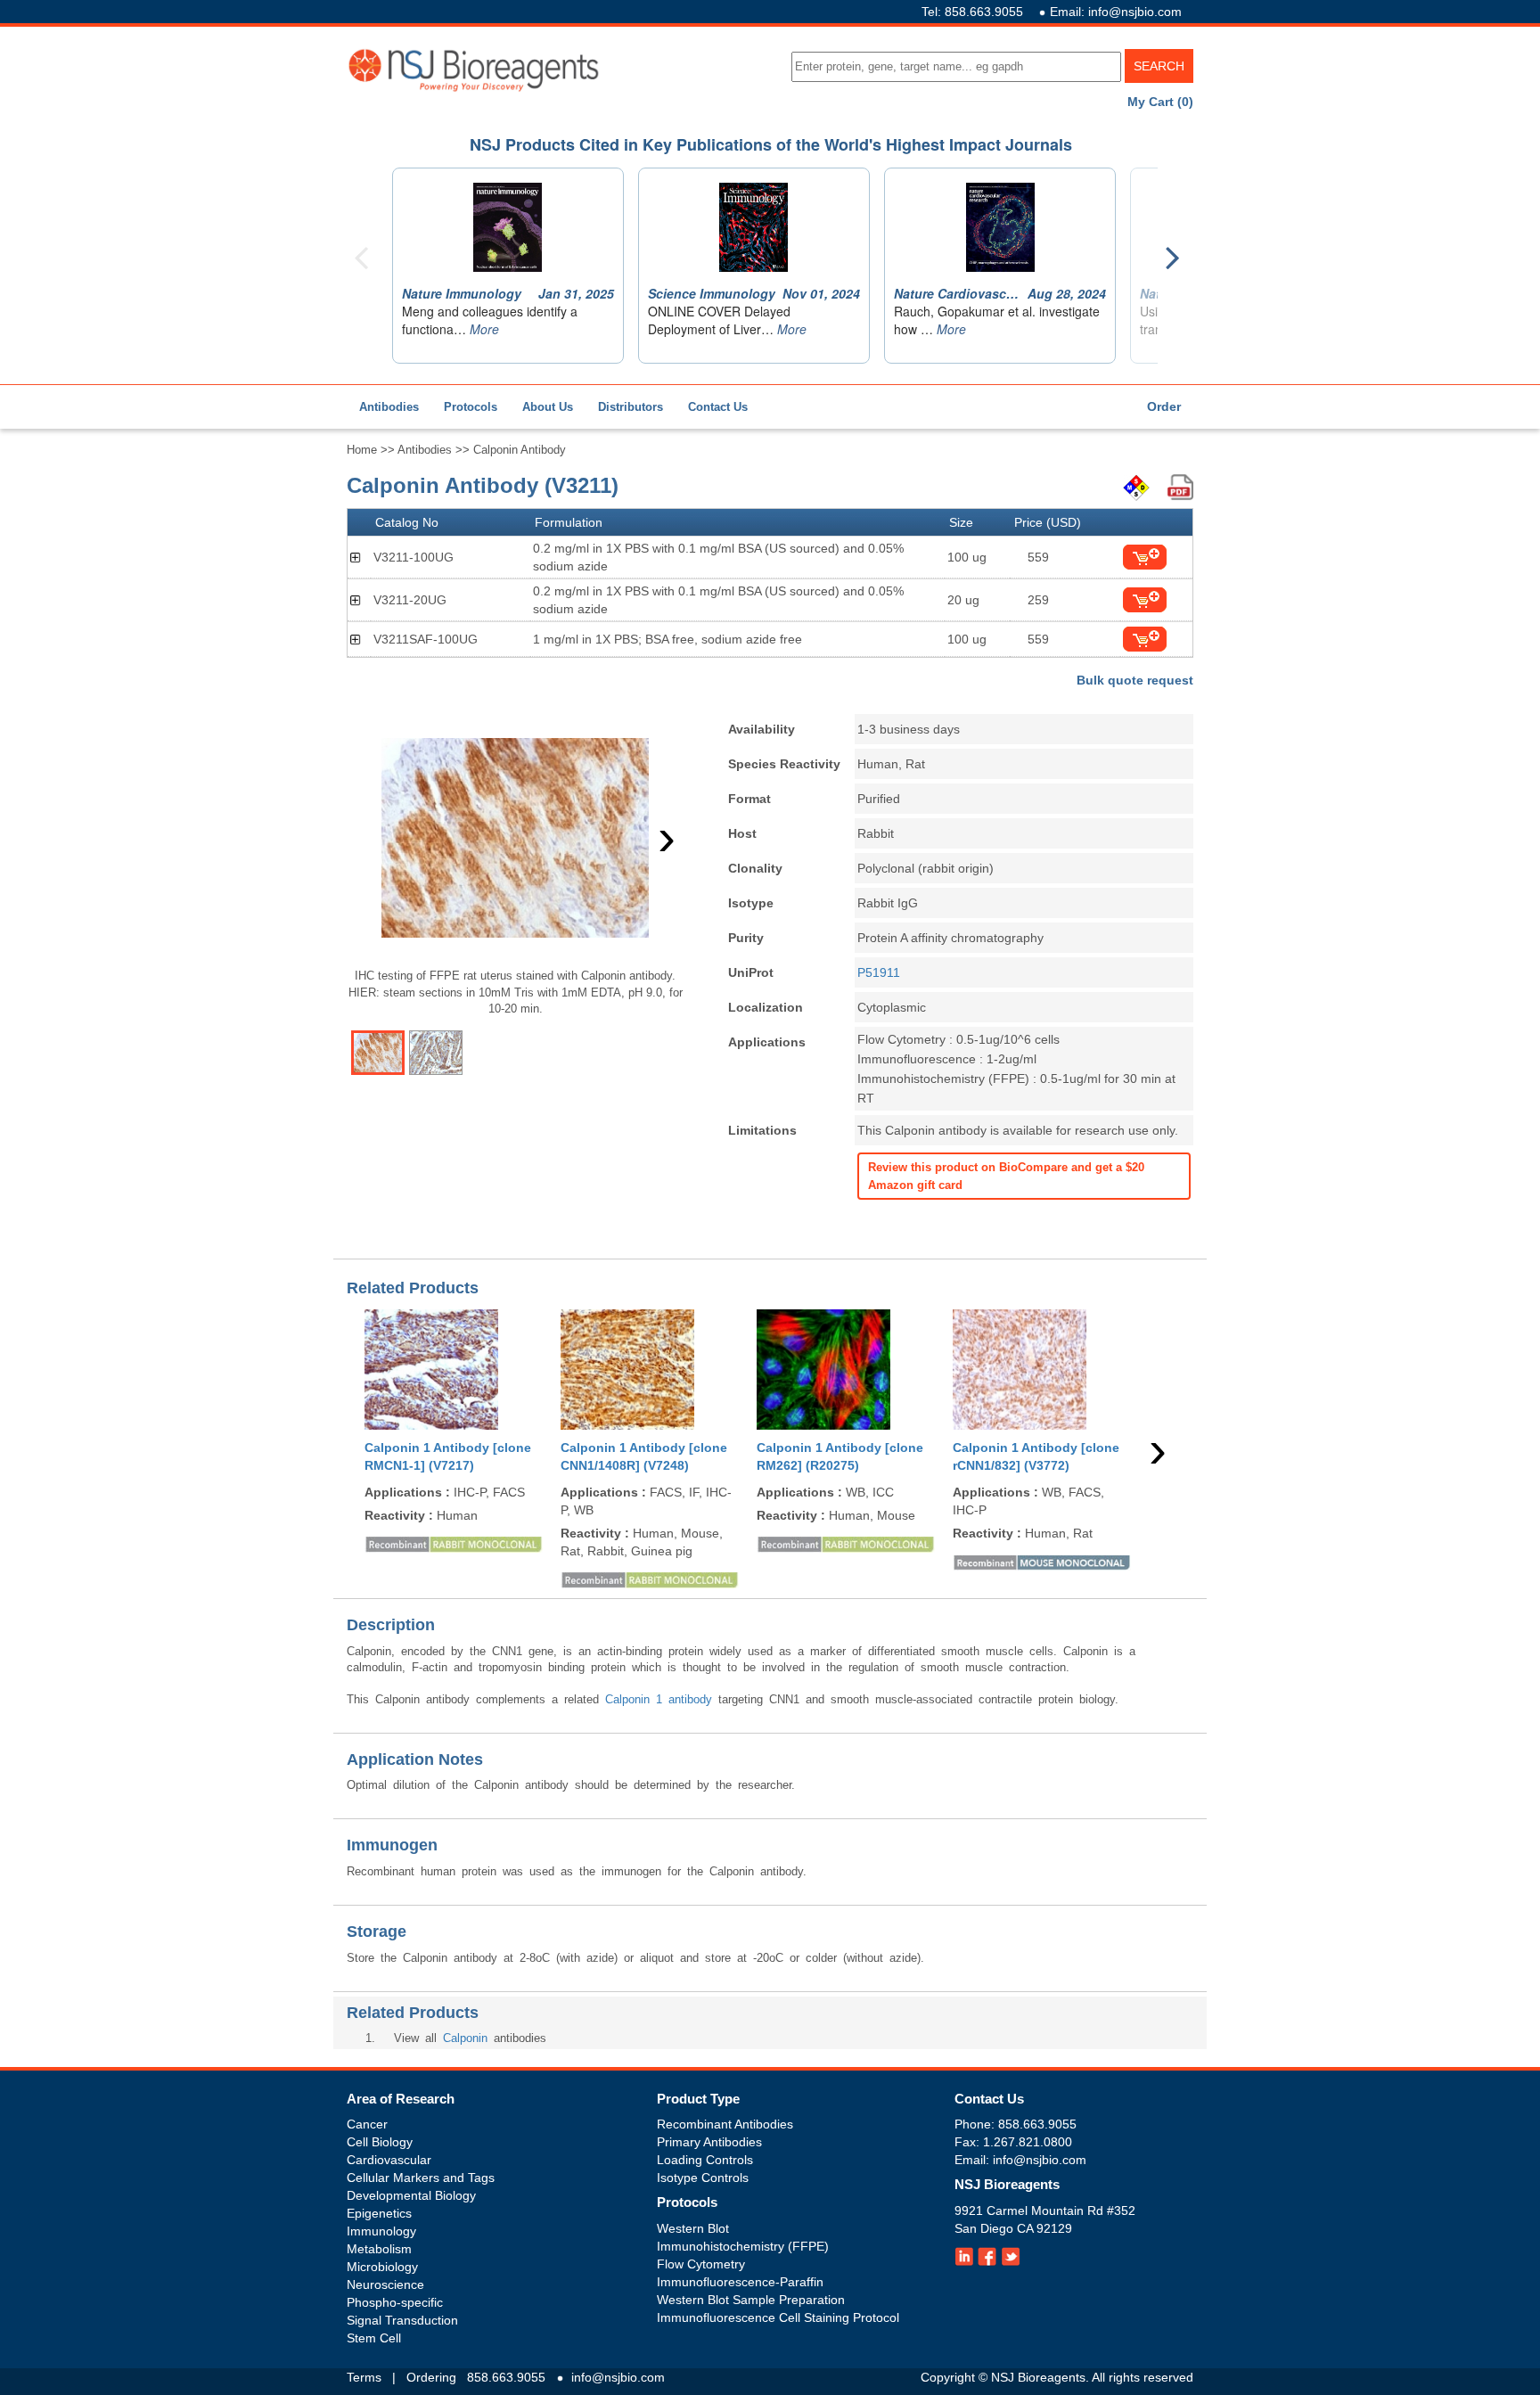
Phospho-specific (395, 2302)
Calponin (465, 2038)
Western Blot (693, 2228)
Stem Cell (374, 2338)
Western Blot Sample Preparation (751, 2300)
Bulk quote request (1135, 680)
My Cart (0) (1160, 102)
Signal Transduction (402, 2320)
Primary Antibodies (709, 2142)
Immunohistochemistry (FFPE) (743, 2246)
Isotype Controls (703, 2178)
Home (362, 450)
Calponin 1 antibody (659, 1699)
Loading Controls (705, 2160)
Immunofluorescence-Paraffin (740, 2282)
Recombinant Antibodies (725, 2124)
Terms (364, 2377)
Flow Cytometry (701, 2264)
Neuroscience (385, 2284)
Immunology (381, 2231)
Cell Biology (380, 2142)
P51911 (879, 972)
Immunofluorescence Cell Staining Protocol (778, 2317)
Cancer (367, 2124)
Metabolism (379, 2249)
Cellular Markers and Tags (421, 2178)
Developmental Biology (411, 2195)
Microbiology (382, 2267)
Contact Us (718, 407)
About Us (548, 407)
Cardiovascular (389, 2160)
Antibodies (389, 407)
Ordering (431, 2377)
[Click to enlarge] (515, 838)
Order (1164, 406)
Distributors (631, 407)
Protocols (471, 407)
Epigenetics (379, 2213)
